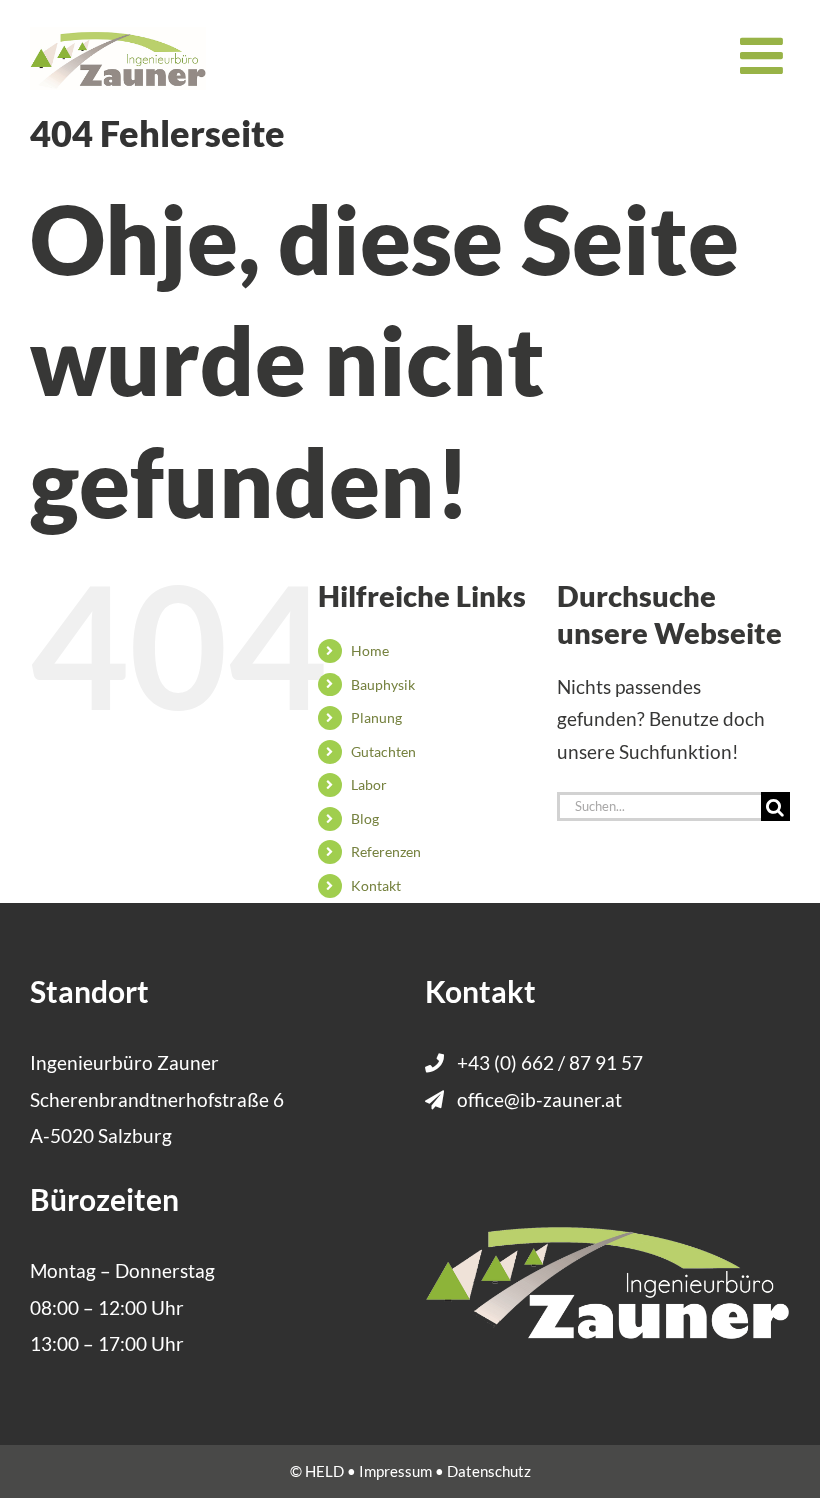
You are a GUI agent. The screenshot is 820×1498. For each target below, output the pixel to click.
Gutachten (383, 751)
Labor (369, 784)
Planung (376, 717)
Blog (365, 818)
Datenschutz (489, 1471)
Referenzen (386, 851)
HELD (324, 1471)
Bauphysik (383, 684)
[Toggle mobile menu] (765, 55)
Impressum (395, 1471)
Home (370, 650)
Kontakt (376, 885)
